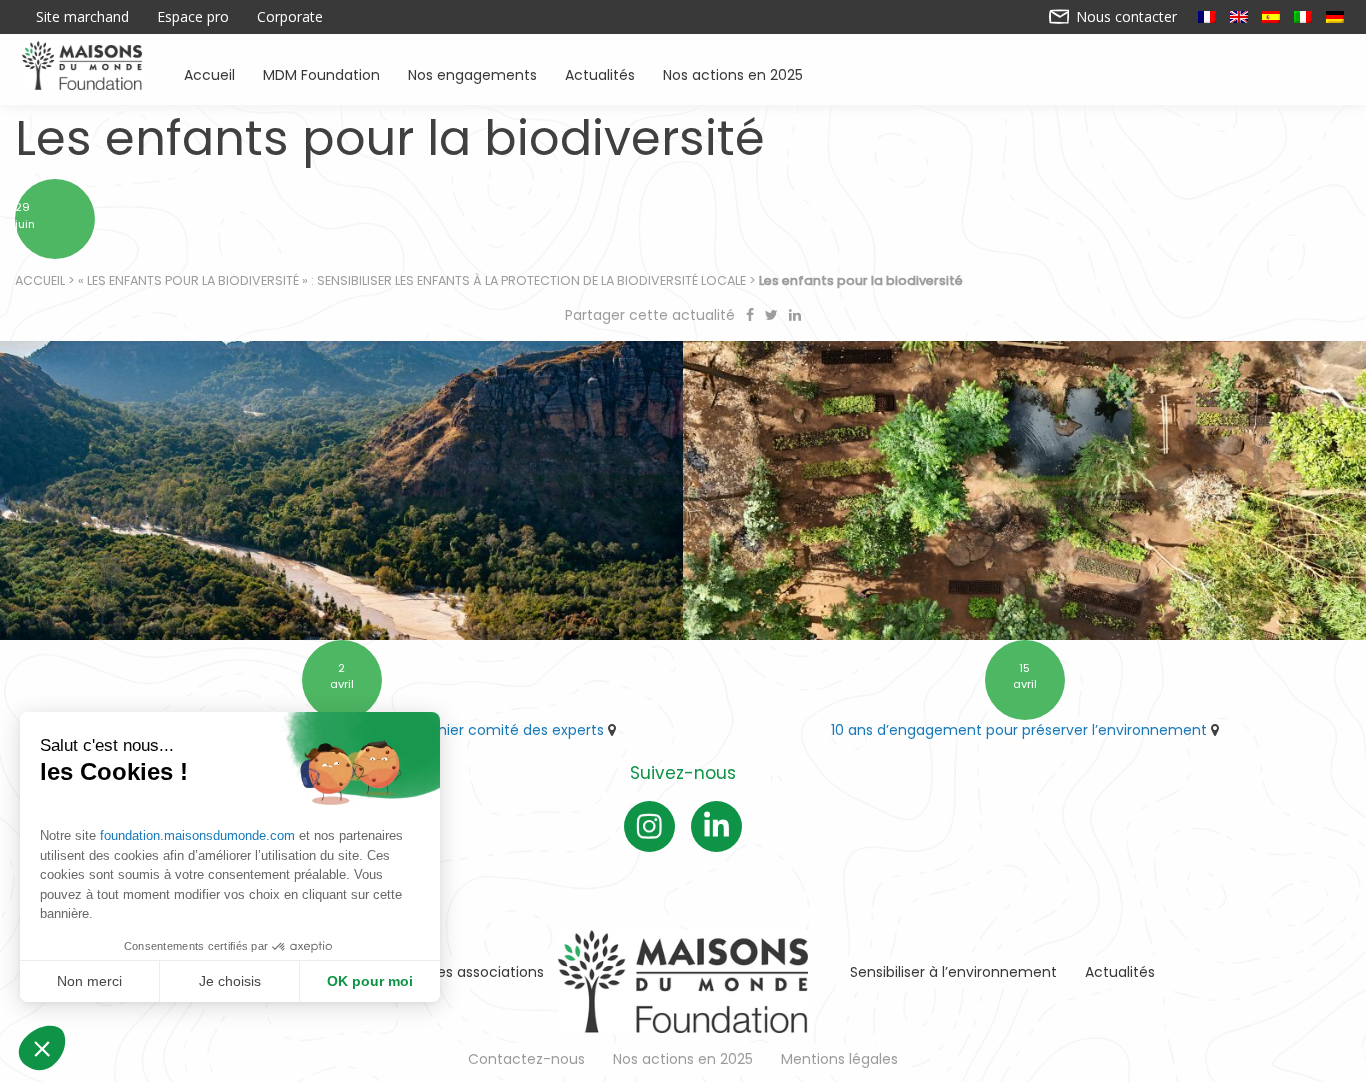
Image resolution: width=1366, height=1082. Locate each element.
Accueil (209, 73)
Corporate (290, 17)
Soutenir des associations (455, 972)
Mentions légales (839, 1059)
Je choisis (230, 981)
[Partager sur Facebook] (752, 315)
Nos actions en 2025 (733, 73)
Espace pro (193, 17)
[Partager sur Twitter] (773, 315)
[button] (42, 1048)
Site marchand (82, 17)
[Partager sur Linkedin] (795, 315)
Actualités (600, 73)
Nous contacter (1124, 17)
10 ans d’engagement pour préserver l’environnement (1019, 730)
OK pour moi (370, 981)
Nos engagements (472, 73)
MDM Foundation (321, 73)
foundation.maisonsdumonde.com (197, 835)
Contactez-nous (526, 1059)
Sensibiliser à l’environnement (953, 972)
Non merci (89, 981)
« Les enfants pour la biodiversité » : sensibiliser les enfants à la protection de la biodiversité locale (412, 280)
